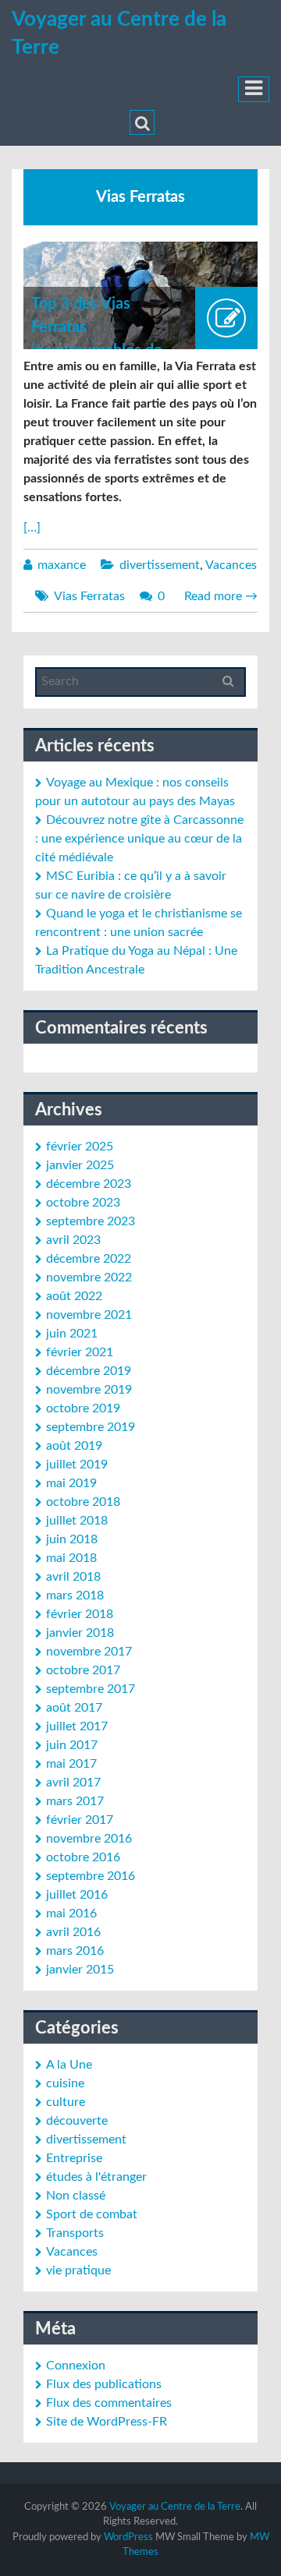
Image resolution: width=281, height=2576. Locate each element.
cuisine (65, 2083)
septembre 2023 (91, 1221)
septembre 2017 (91, 1689)
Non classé (76, 2196)
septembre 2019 (91, 1427)
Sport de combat (92, 2214)
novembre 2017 (89, 1652)
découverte (77, 2121)
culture (66, 2102)
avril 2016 (73, 1932)
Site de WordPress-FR (107, 2422)
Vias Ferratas (89, 596)
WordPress (128, 2537)
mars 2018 (75, 1595)
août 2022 (74, 1296)
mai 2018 (71, 1558)
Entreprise (74, 2158)
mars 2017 (75, 1801)
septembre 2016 (91, 1876)
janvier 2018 (80, 1633)
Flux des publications (104, 2384)
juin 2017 (72, 1745)
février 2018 (80, 1614)
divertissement (160, 565)
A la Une (69, 2065)
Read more (221, 596)
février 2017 (80, 1820)
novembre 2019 (89, 1390)
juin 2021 (72, 1334)
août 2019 (74, 1446)
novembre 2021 (89, 1315)
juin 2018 (72, 1539)
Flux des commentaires (109, 2403)
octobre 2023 (83, 1203)
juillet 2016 (77, 1895)
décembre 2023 (89, 1184)
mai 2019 (71, 1483)
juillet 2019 (77, 1465)
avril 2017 (73, 1783)
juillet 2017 (77, 1726)
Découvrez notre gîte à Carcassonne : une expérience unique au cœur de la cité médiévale (139, 839)
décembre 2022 (89, 1259)
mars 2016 (75, 1951)
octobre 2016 (83, 1857)
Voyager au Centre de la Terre (175, 2507)
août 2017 (74, 1708)
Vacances (231, 565)
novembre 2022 (89, 1277)
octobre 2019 (83, 1408)
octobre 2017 (83, 1670)
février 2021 (80, 1352)
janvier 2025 (80, 1165)
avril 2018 (73, 1577)
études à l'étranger (96, 2177)
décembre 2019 (89, 1371)
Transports (75, 2233)
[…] (32, 528)
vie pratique (78, 2270)
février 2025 (80, 1147)
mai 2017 (71, 1764)
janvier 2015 (80, 1970)
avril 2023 (73, 1240)
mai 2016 (71, 1913)
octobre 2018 (83, 1502)
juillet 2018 (77, 1521)
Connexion (76, 2366)
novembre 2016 (89, 1839)
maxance (62, 565)
